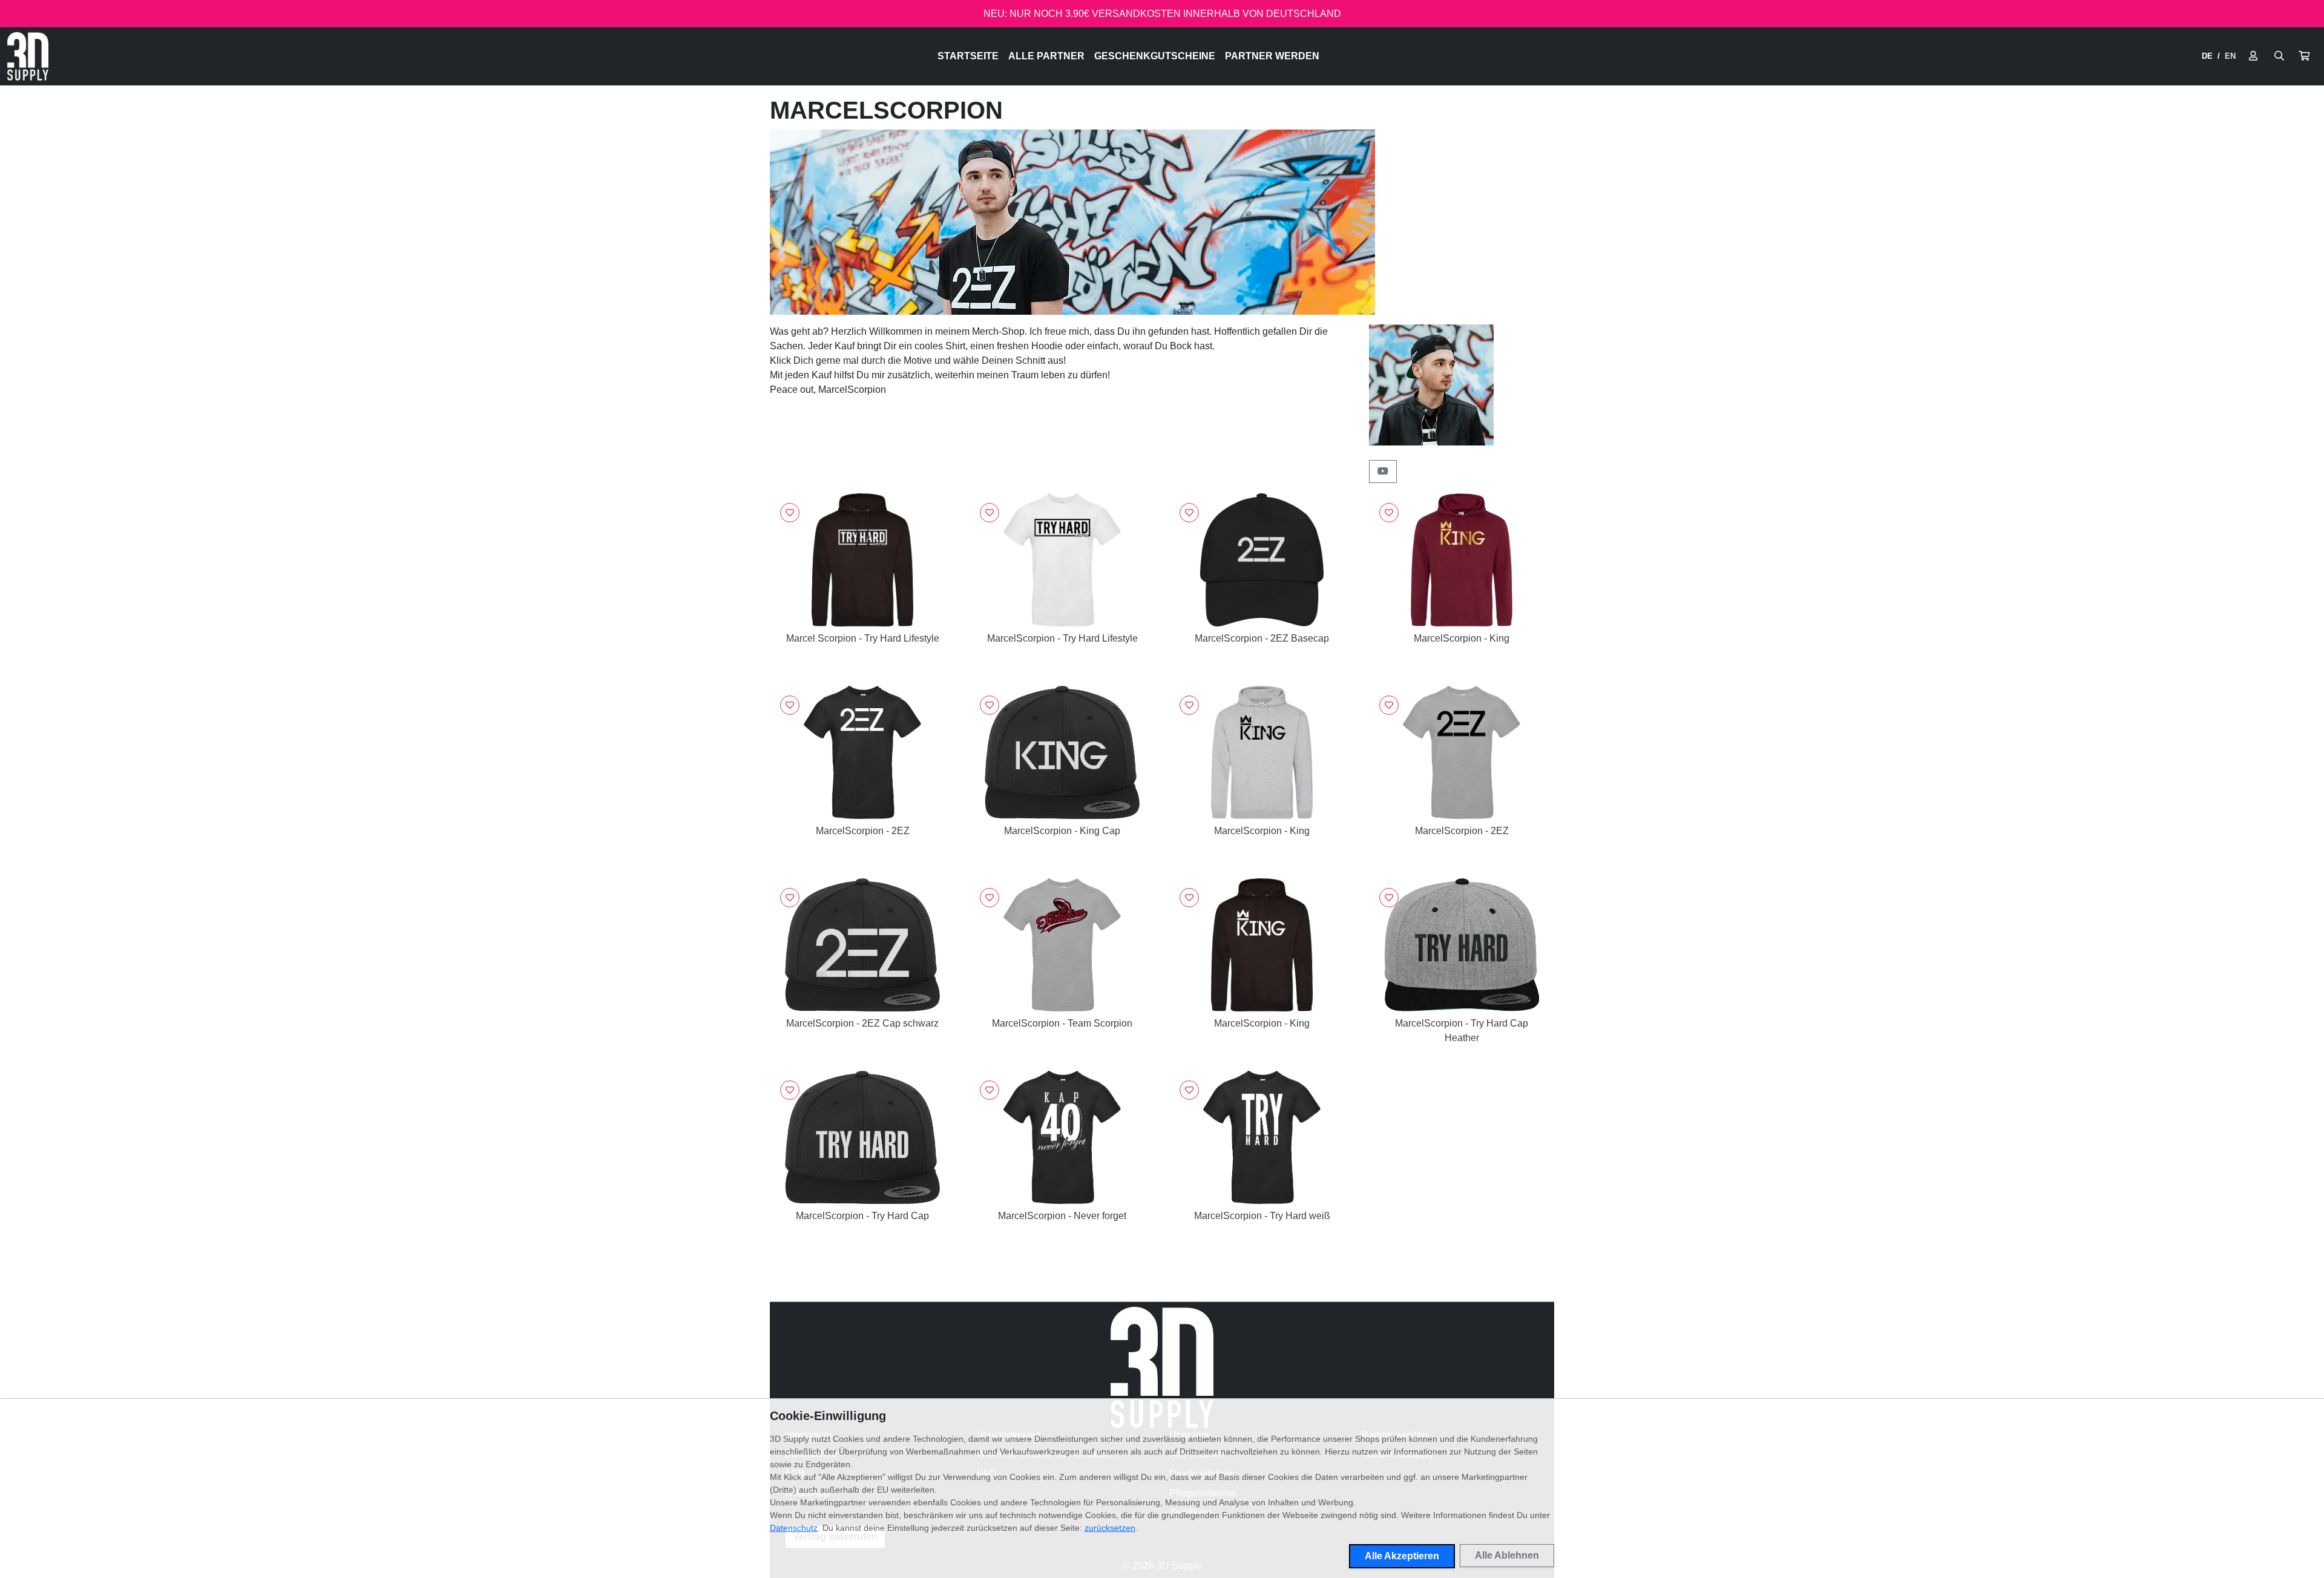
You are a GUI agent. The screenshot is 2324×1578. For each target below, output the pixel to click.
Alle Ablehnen (1507, 1555)
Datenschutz (794, 1528)
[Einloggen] (2253, 56)
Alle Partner (1046, 56)
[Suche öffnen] (2279, 56)
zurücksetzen (1110, 1528)
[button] (2304, 56)
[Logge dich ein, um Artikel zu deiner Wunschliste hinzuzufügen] (790, 513)
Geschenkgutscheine (1155, 56)
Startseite (968, 56)
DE (2207, 56)
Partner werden (1272, 56)
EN (2230, 56)
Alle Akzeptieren (1402, 1556)
